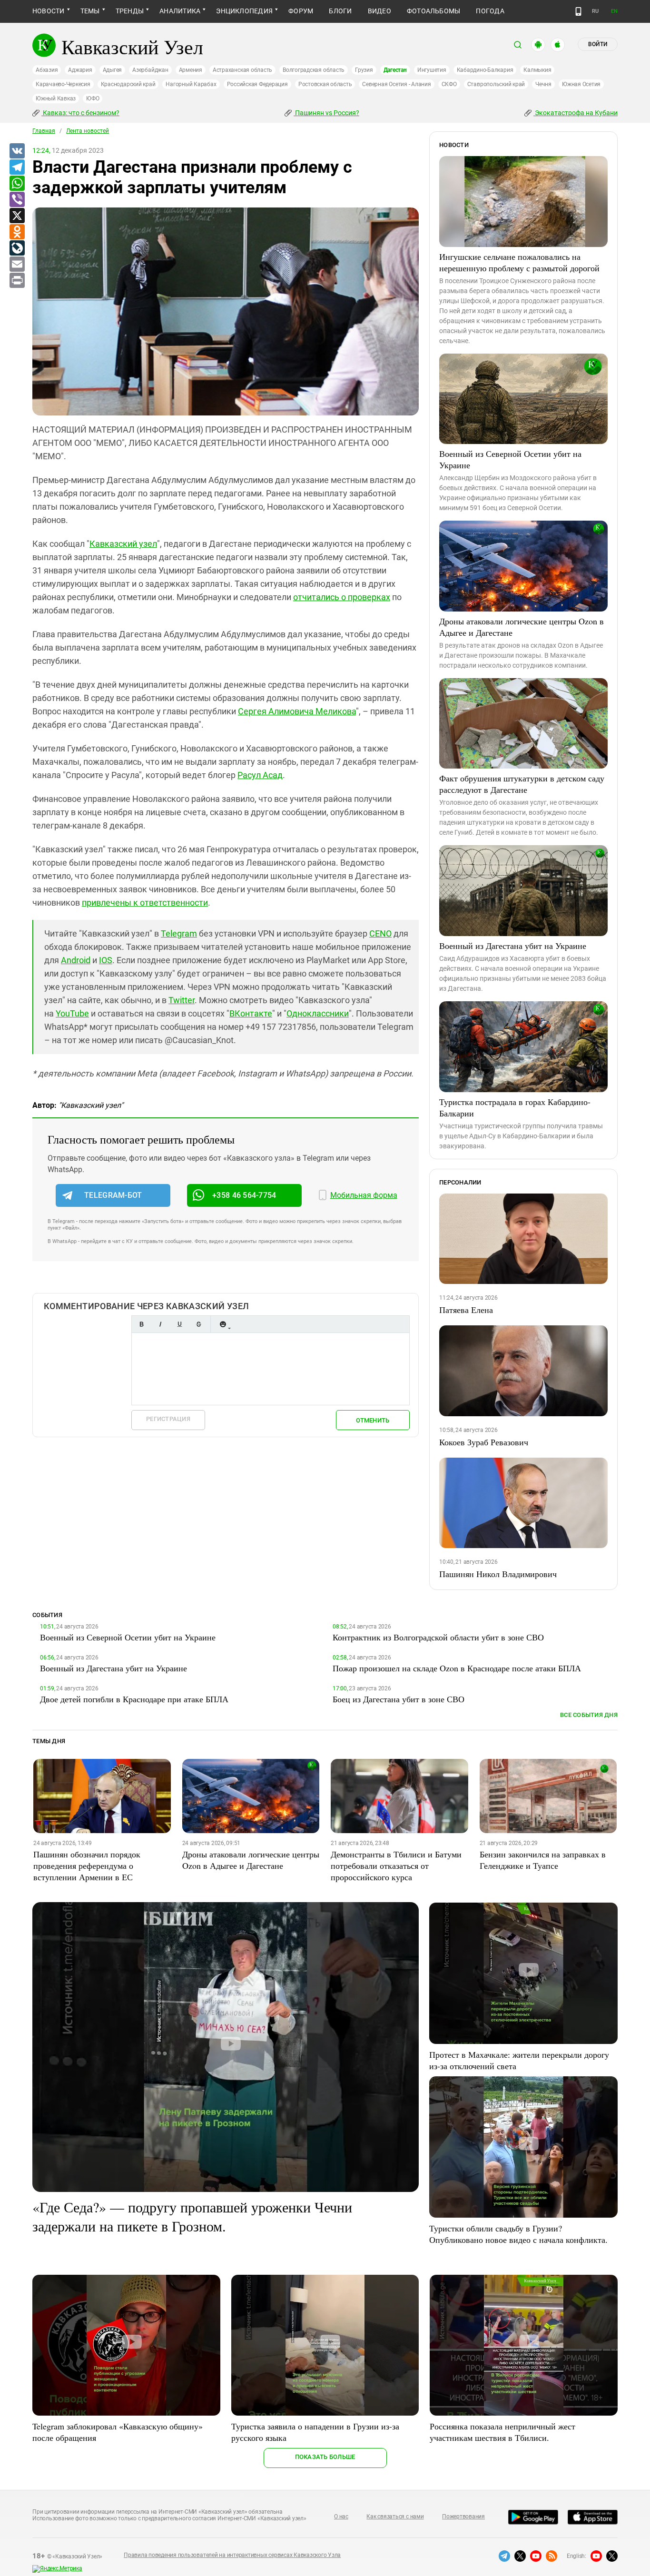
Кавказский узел (123, 544)
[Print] (17, 281)
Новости (49, 11)
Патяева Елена (466, 1310)
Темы (90, 11)
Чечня (543, 84)
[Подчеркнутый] (179, 1324)
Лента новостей (88, 131)
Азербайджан (150, 70)
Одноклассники (318, 1013)
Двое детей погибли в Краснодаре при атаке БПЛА (134, 1699)
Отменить (373, 1420)
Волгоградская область (314, 70)
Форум (301, 11)
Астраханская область (242, 70)
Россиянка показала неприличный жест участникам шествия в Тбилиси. (502, 2432)
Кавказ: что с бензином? (80, 113)
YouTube (72, 1013)
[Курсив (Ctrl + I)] (160, 1324)
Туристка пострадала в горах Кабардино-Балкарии (515, 1107)
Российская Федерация (257, 84)
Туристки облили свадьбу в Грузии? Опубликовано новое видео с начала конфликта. (518, 2234)
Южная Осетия (581, 84)
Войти (598, 44)
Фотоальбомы (434, 11)
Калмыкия (537, 70)
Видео (379, 11)
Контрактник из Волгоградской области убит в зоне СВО (438, 1637)
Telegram (179, 933)
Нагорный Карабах (191, 84)
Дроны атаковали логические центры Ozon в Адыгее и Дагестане (522, 627)
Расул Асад (260, 775)
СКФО (449, 84)
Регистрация (168, 1419)
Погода (490, 11)
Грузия (364, 70)
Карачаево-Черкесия (63, 84)
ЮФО (93, 99)
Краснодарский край (128, 84)
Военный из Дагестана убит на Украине (513, 946)
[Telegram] (17, 168)
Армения (191, 70)
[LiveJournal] (17, 248)
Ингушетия (432, 70)
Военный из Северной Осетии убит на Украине (510, 459)
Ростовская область (325, 84)
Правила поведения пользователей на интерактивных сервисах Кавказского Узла (232, 2555)
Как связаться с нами (395, 2517)
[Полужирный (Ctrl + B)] (141, 1324)
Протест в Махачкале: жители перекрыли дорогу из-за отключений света (519, 2060)
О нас (341, 2517)
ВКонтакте (251, 1013)
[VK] (17, 151)
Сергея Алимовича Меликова (297, 711)
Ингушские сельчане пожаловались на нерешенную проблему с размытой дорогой (519, 262)
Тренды (130, 11)
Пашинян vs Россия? (326, 113)
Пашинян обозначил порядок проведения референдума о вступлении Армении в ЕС (87, 1865)
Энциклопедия (244, 11)
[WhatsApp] (17, 184)
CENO (380, 933)
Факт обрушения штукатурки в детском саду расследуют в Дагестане (522, 784)
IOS (106, 960)
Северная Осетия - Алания (396, 84)
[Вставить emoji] (223, 1324)
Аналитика (180, 11)
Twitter (182, 1000)
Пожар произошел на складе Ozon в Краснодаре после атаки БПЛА (457, 1668)
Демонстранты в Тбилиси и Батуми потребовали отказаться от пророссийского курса (396, 1865)
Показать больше (325, 2457)
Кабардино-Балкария (485, 70)
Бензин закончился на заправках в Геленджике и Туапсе (543, 1860)
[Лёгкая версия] (578, 11)
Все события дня (589, 1715)
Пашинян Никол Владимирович (498, 1574)
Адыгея (113, 70)
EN (614, 11)
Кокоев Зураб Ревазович (484, 1442)
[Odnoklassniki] (17, 232)
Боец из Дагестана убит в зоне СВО (399, 1699)
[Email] (17, 265)
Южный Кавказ (56, 99)
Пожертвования (463, 2517)
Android (76, 960)
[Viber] (17, 200)
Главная (44, 131)
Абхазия (47, 70)
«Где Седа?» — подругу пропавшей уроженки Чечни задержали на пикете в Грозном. (192, 2216)
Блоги (340, 11)
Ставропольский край (496, 84)
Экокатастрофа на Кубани (576, 113)
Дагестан (395, 70)
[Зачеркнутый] (198, 1324)
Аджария (80, 70)
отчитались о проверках (342, 597)
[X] (17, 216)
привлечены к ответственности (145, 903)
